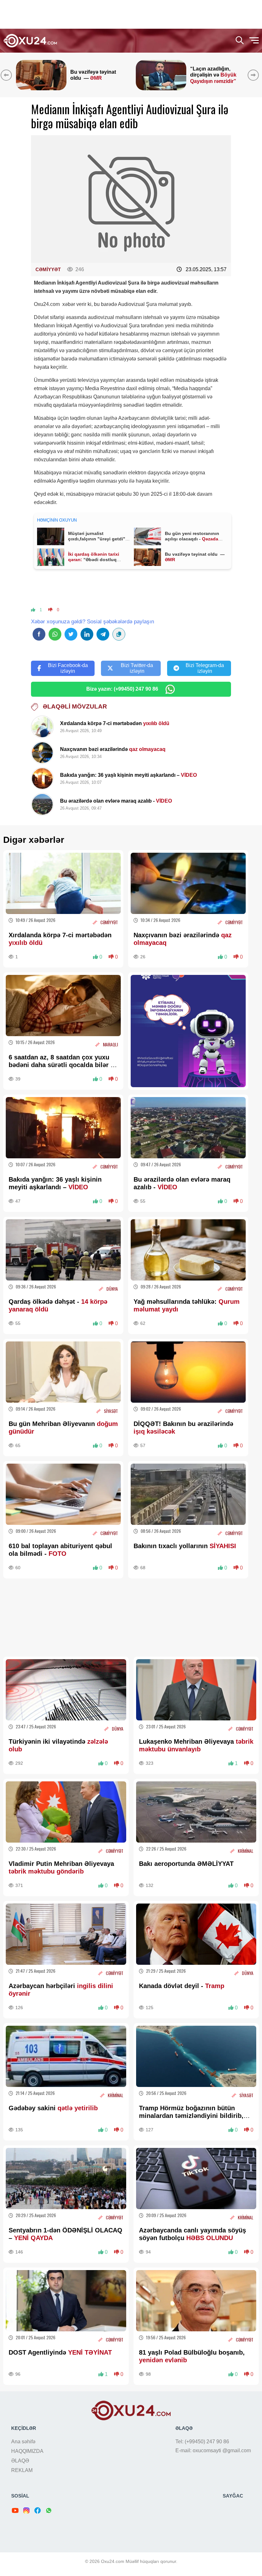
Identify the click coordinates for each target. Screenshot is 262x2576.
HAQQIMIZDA (27, 2451)
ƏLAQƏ (20, 2461)
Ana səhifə (23, 2442)
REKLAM (22, 2470)
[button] (254, 75)
